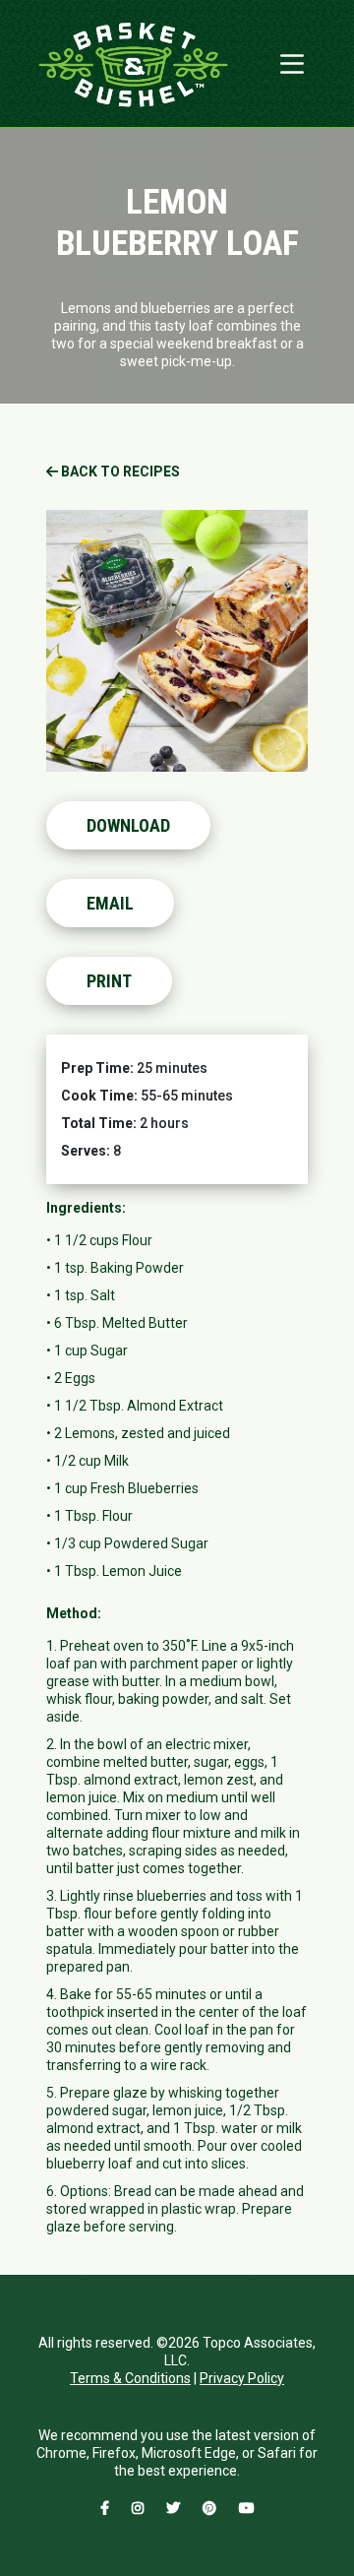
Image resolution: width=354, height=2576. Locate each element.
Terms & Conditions (130, 2378)
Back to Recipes (119, 471)
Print (109, 981)
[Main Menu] (292, 64)
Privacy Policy (242, 2378)
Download (128, 825)
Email (110, 903)
